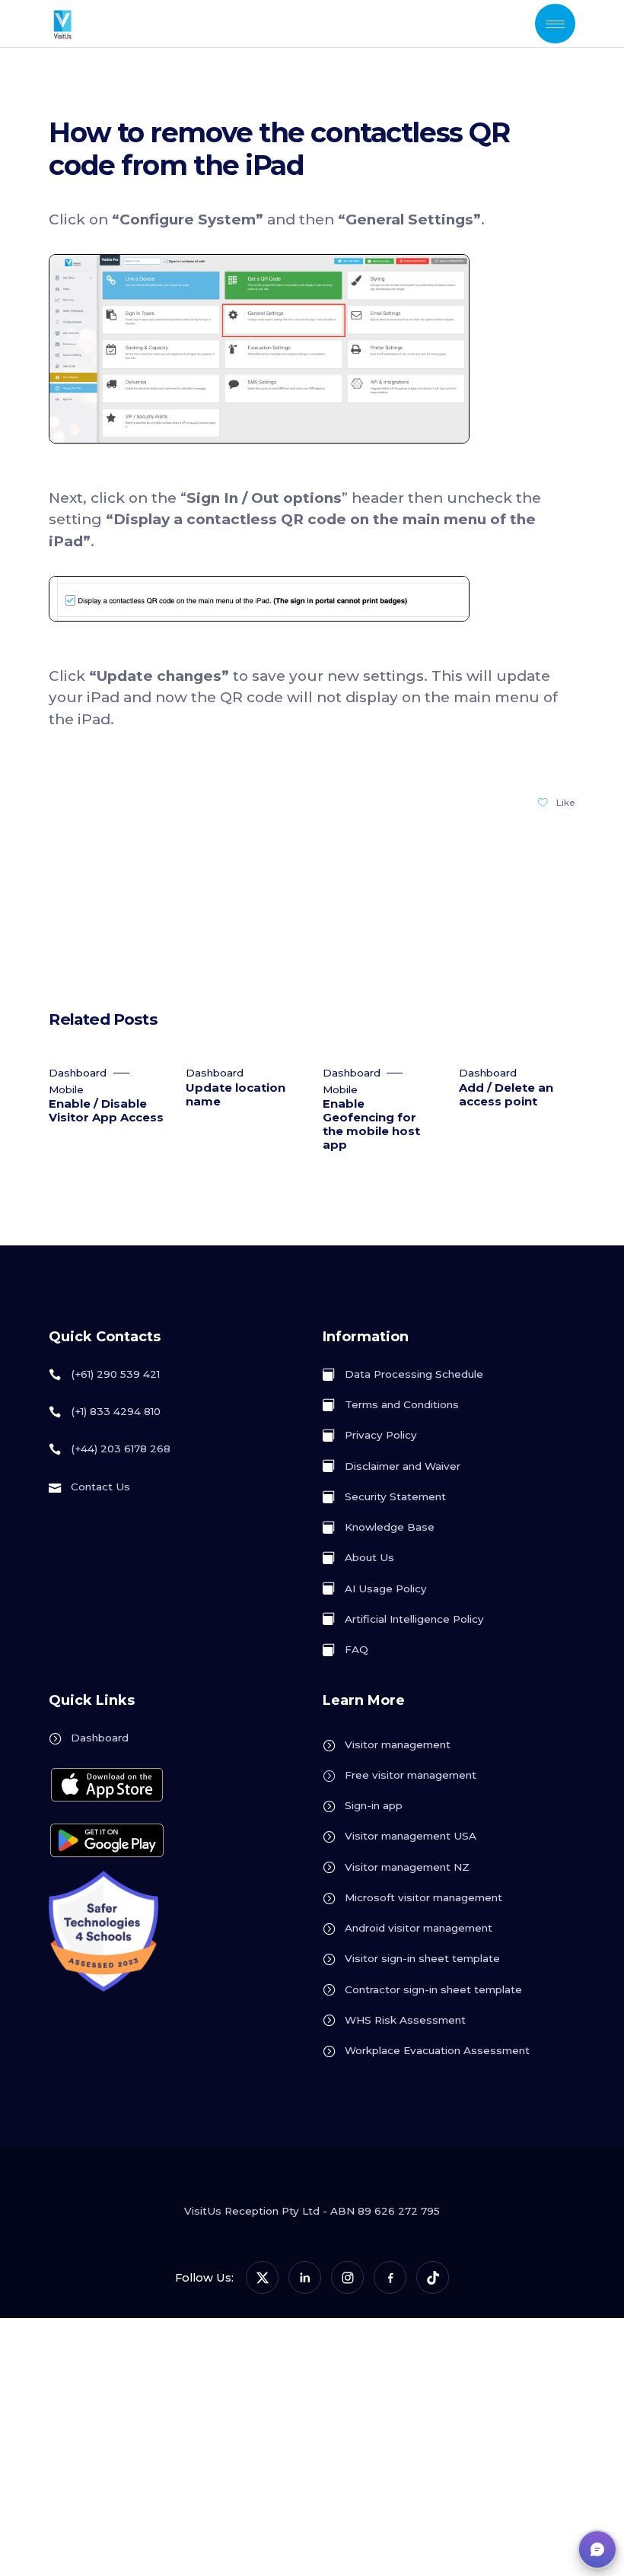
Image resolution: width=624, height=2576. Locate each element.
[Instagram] (347, 2277)
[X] (262, 2277)
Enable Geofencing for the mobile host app (371, 1124)
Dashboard (78, 1073)
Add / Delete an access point (506, 1095)
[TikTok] (433, 2277)
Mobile (66, 1089)
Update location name (236, 1095)
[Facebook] (390, 2277)
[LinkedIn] (305, 2277)
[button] (597, 2549)
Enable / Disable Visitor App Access (106, 1111)
